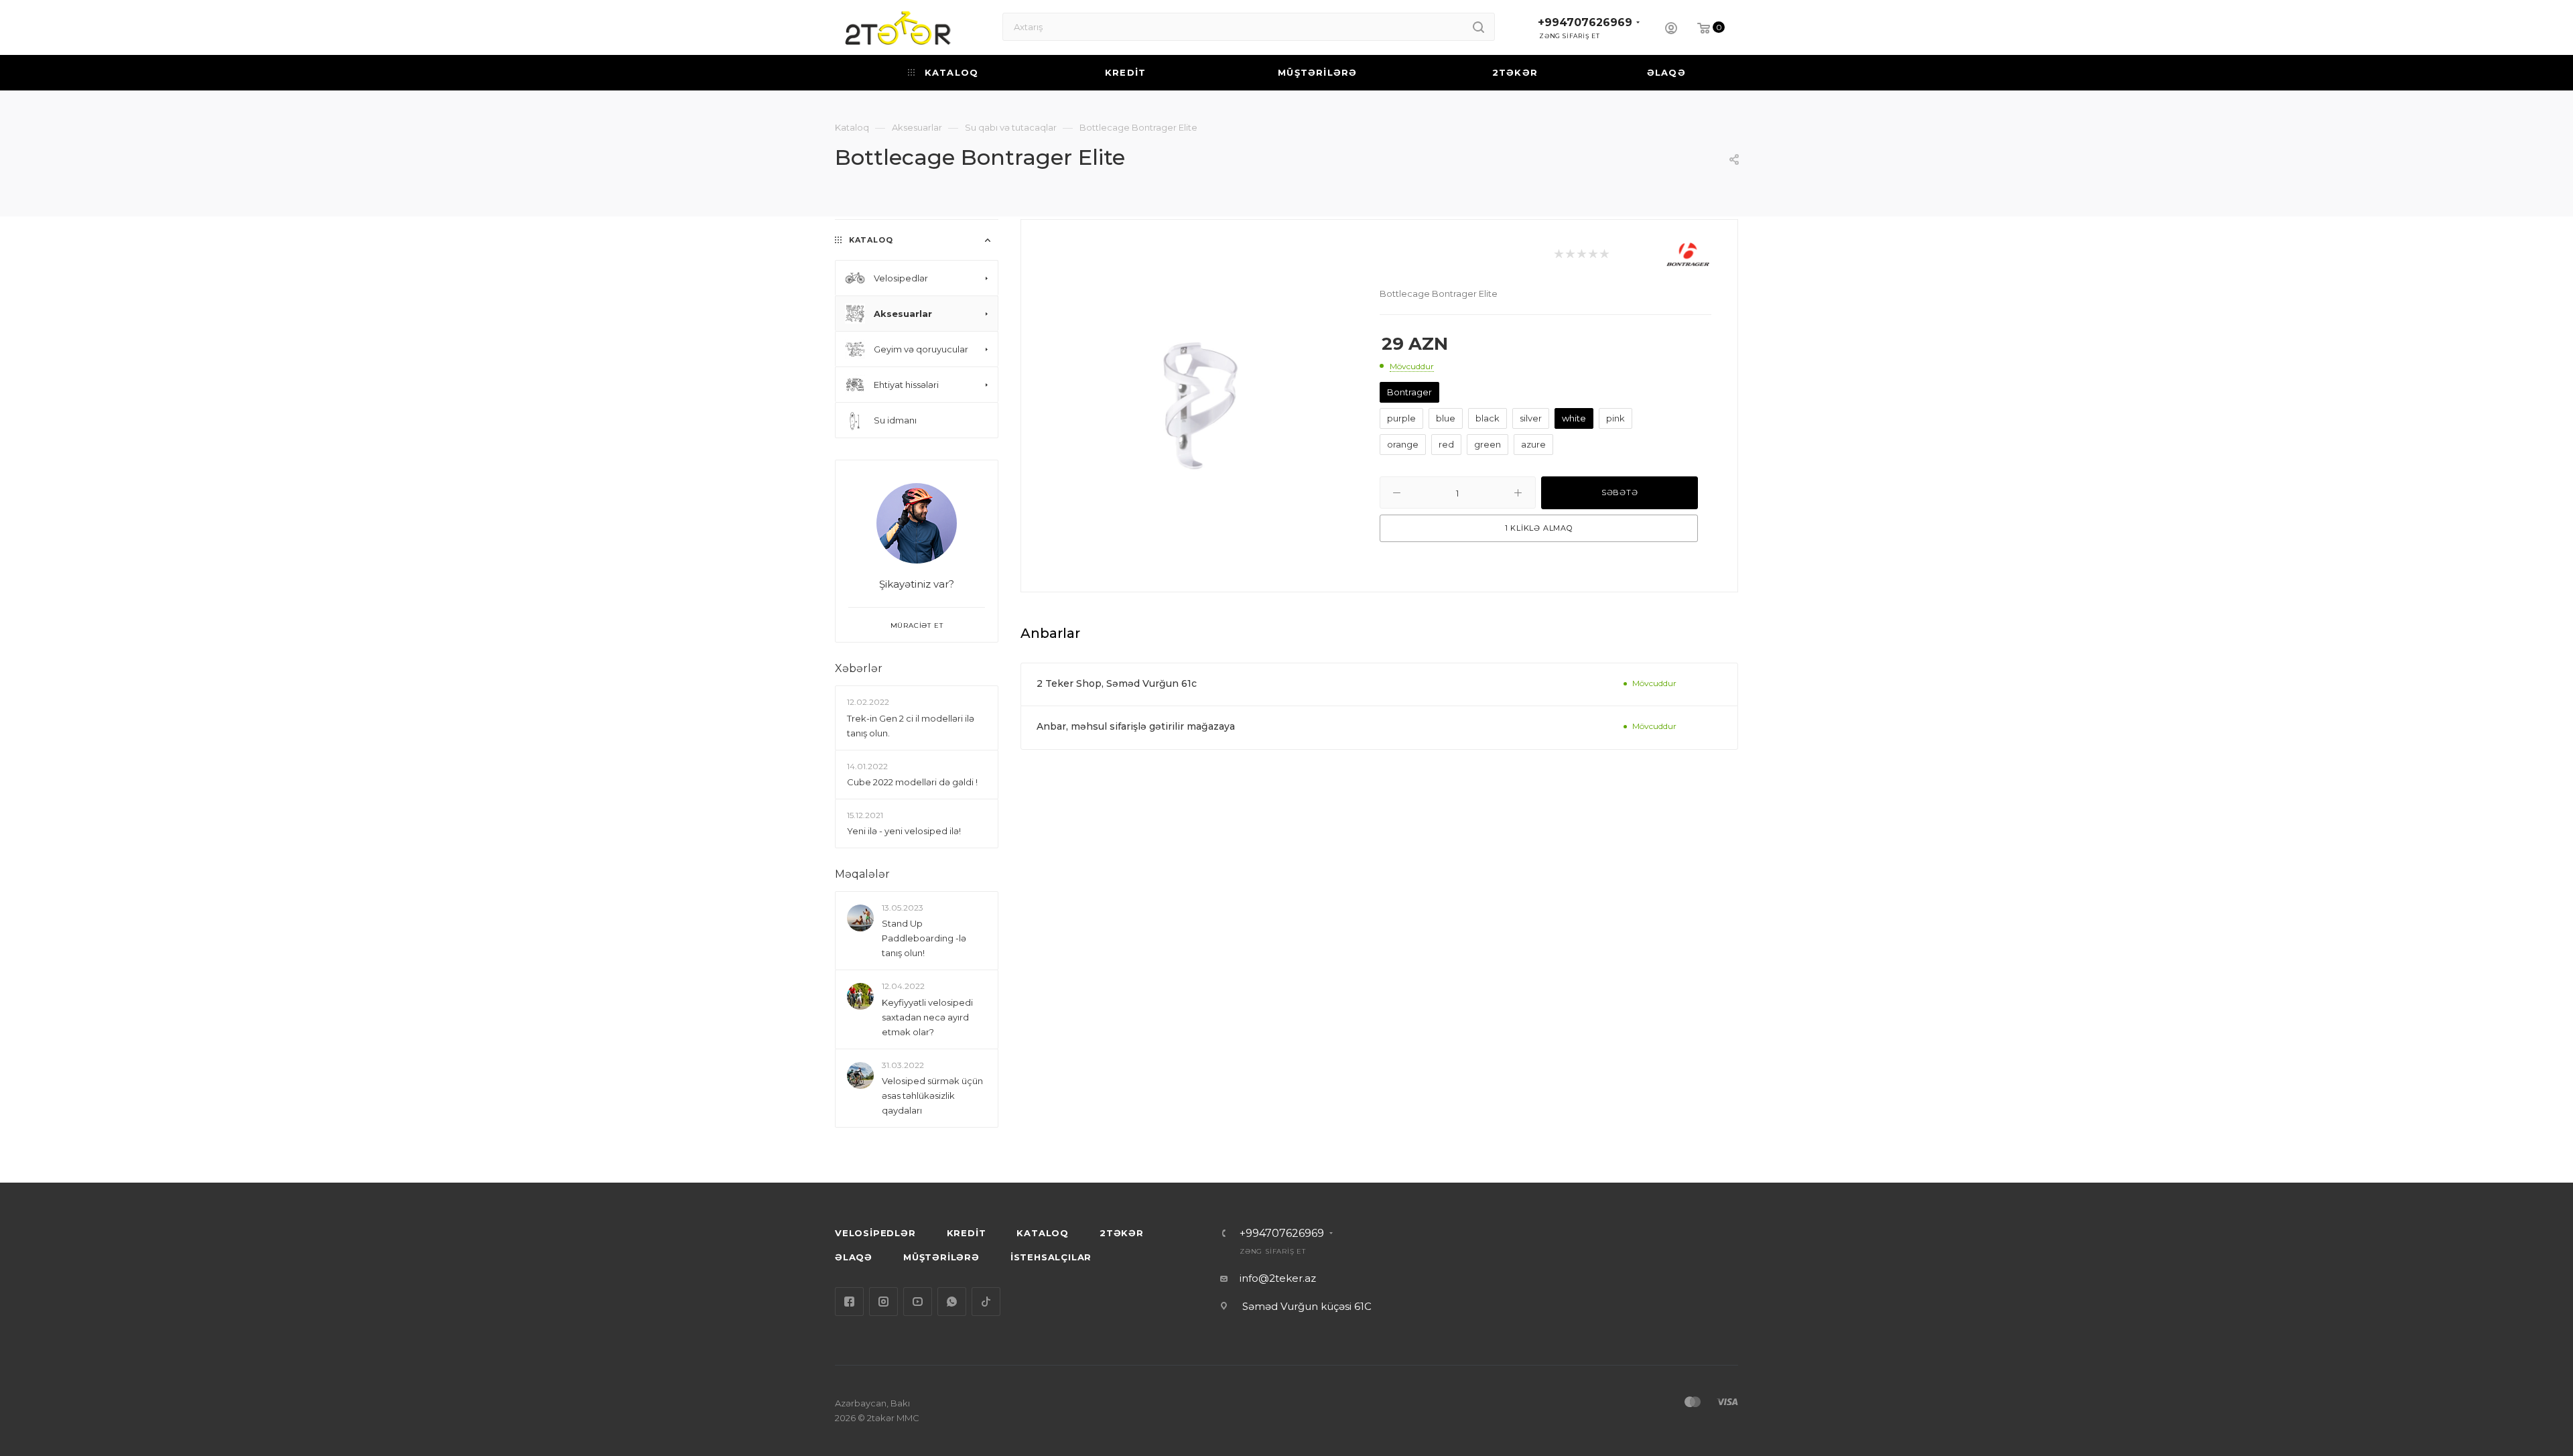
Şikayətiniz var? (917, 584)
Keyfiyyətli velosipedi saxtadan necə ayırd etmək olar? (927, 1017)
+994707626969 (1585, 22)
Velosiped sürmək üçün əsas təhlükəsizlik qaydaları (932, 1096)
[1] (1558, 255)
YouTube (918, 1302)
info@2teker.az (1278, 1278)
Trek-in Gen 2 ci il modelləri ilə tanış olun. (911, 726)
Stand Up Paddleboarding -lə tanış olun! (924, 939)
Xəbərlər (859, 668)
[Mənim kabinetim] (1671, 30)
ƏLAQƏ (854, 1257)
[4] (1592, 255)
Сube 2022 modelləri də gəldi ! (912, 782)
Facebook (849, 1302)
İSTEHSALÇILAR (1051, 1257)
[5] (1604, 255)
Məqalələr (862, 874)
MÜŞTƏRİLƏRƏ (941, 1257)
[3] (1581, 255)
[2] (1570, 255)
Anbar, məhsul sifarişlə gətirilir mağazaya (1136, 726)
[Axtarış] (1478, 27)
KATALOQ (1043, 1233)
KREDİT (967, 1233)
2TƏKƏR (1122, 1233)
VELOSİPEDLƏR (875, 1233)
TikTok (986, 1302)
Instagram (883, 1302)
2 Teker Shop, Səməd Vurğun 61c (1117, 683)
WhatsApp (952, 1302)
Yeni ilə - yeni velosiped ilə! (904, 831)
